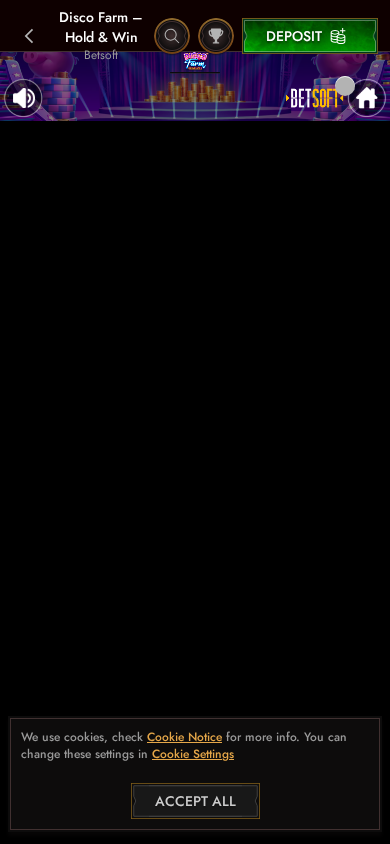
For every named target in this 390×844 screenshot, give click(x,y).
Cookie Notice (184, 737)
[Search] (172, 36)
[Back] (30, 36)
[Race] (216, 36)
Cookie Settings (193, 755)
